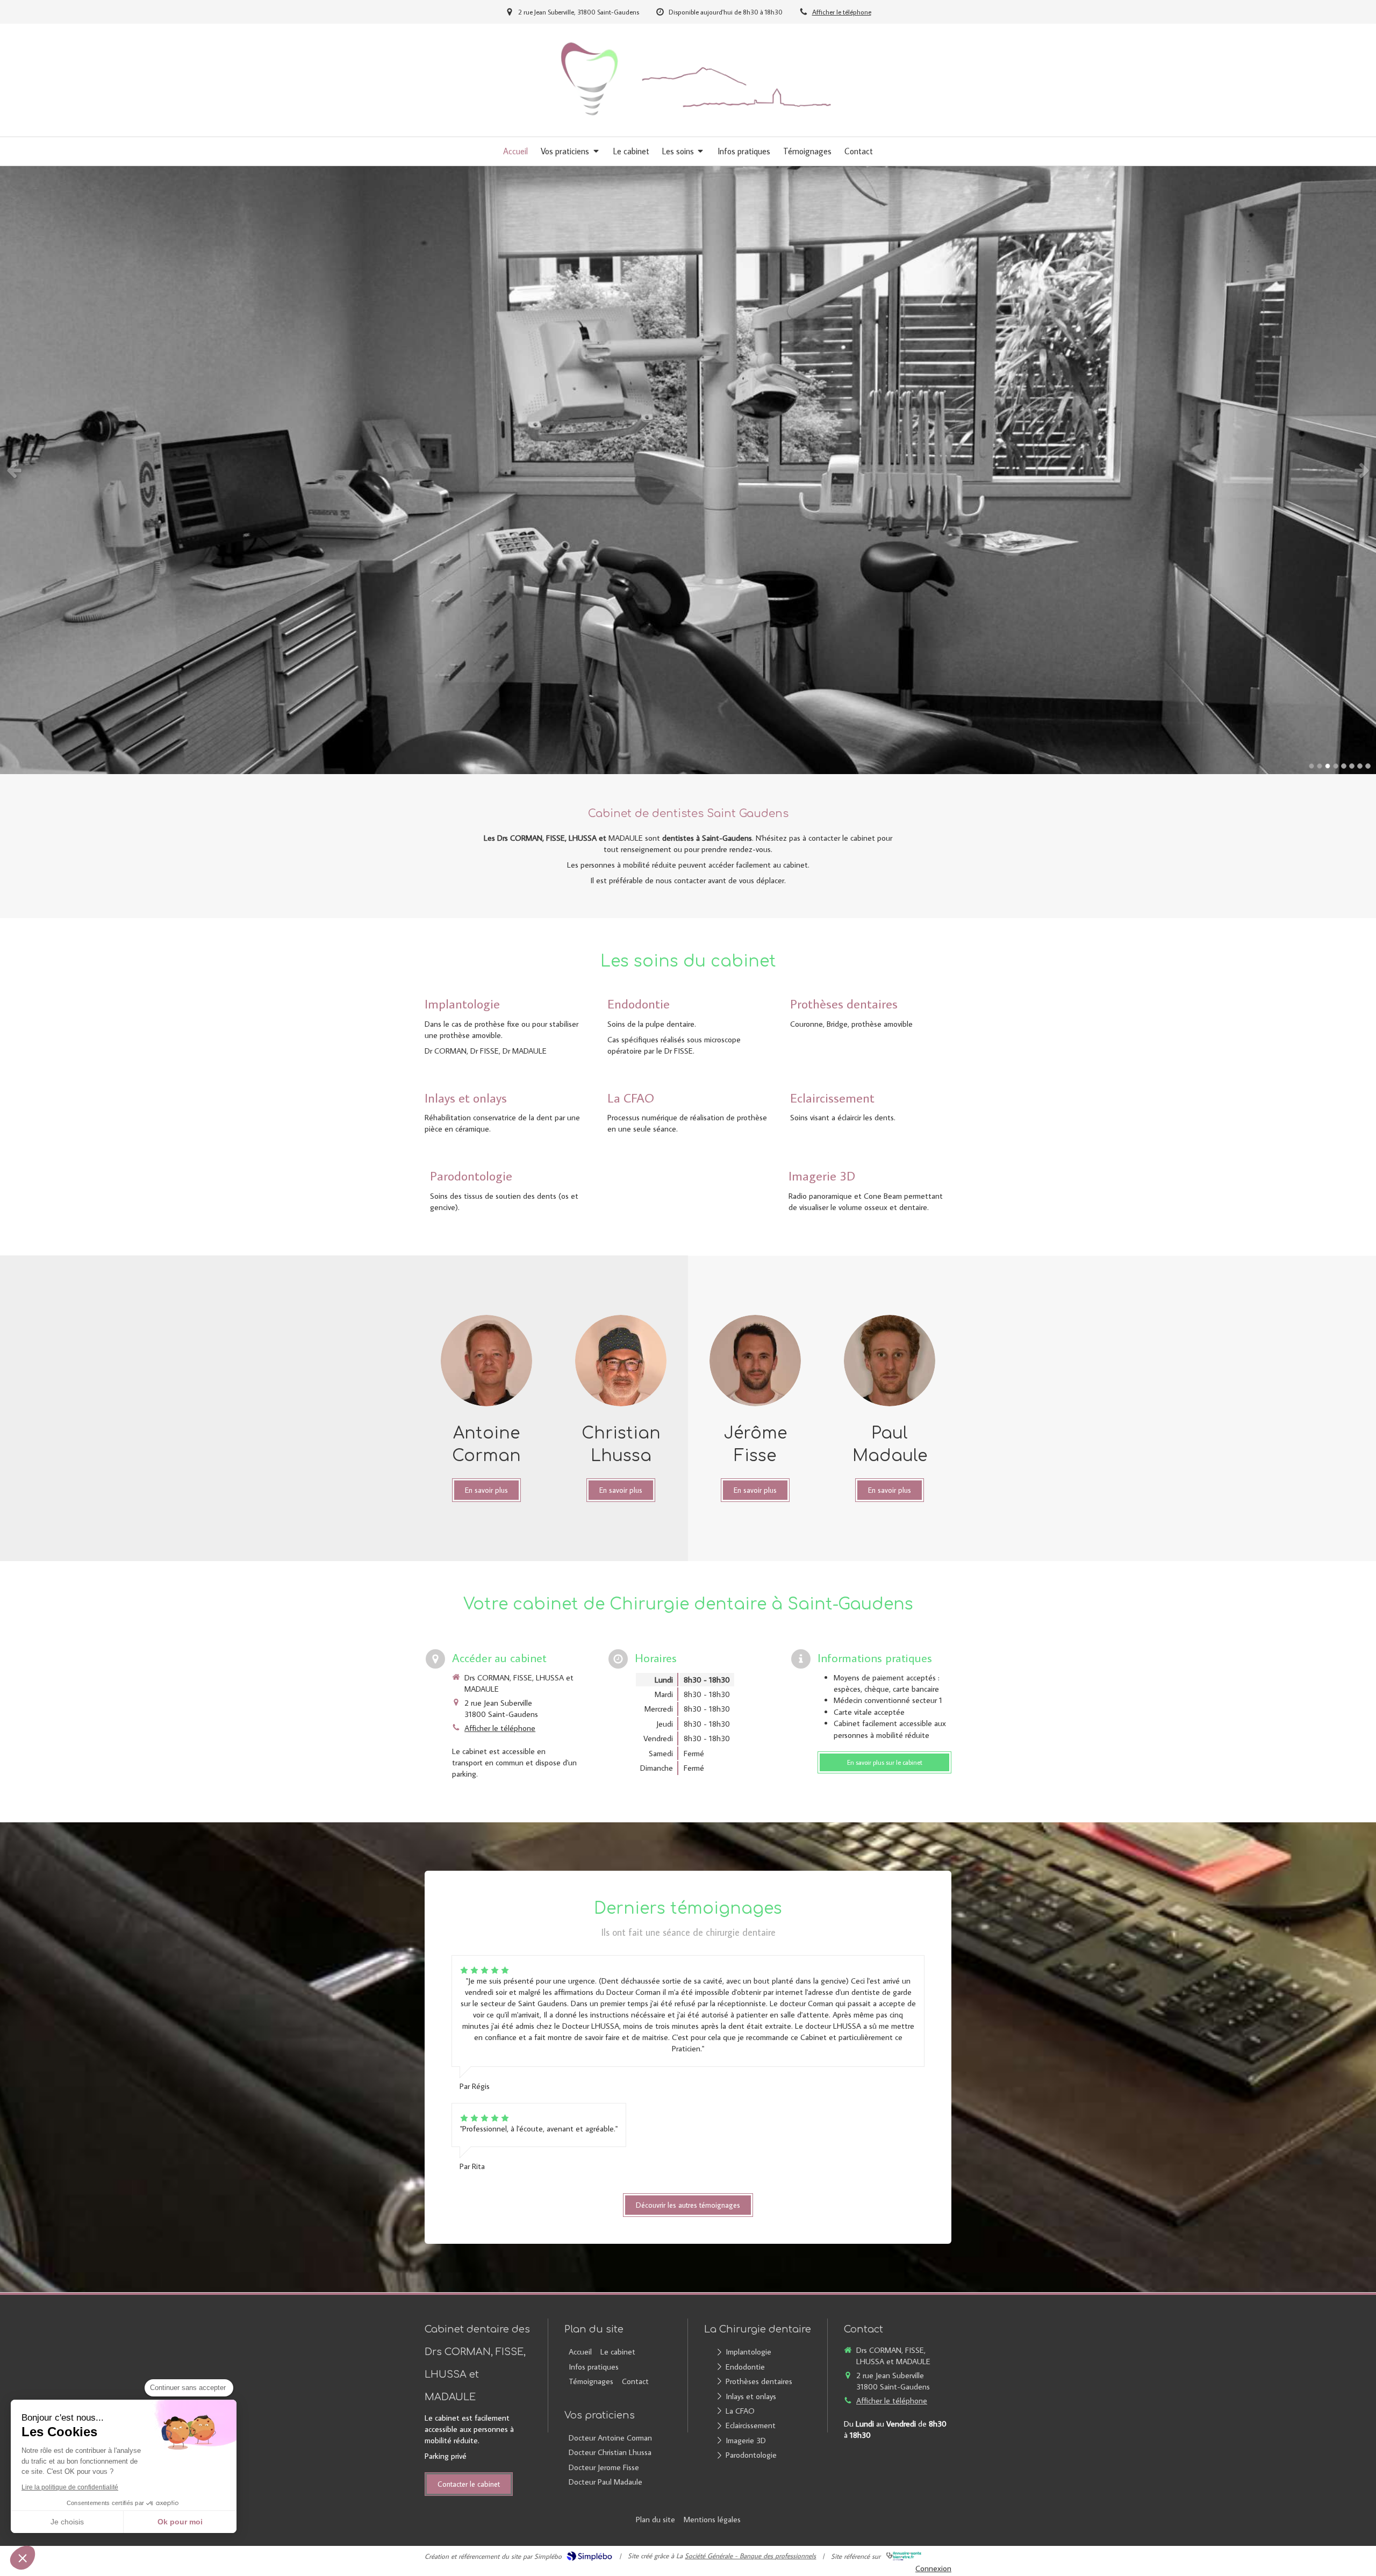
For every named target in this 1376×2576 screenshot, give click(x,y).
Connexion (933, 2568)
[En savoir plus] (486, 1361)
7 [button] (1360, 766)
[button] (23, 2558)
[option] (688, 470)
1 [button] (1311, 766)
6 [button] (1352, 766)
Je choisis (67, 2522)
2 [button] (1320, 766)
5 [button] (1344, 766)
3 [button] (1328, 766)
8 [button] (1368, 766)
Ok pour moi (180, 2522)
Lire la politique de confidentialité (70, 2487)
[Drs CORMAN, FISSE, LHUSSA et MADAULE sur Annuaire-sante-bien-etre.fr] (904, 2556)
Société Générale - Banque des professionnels (750, 2556)
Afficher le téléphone (842, 12)
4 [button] (1336, 766)
